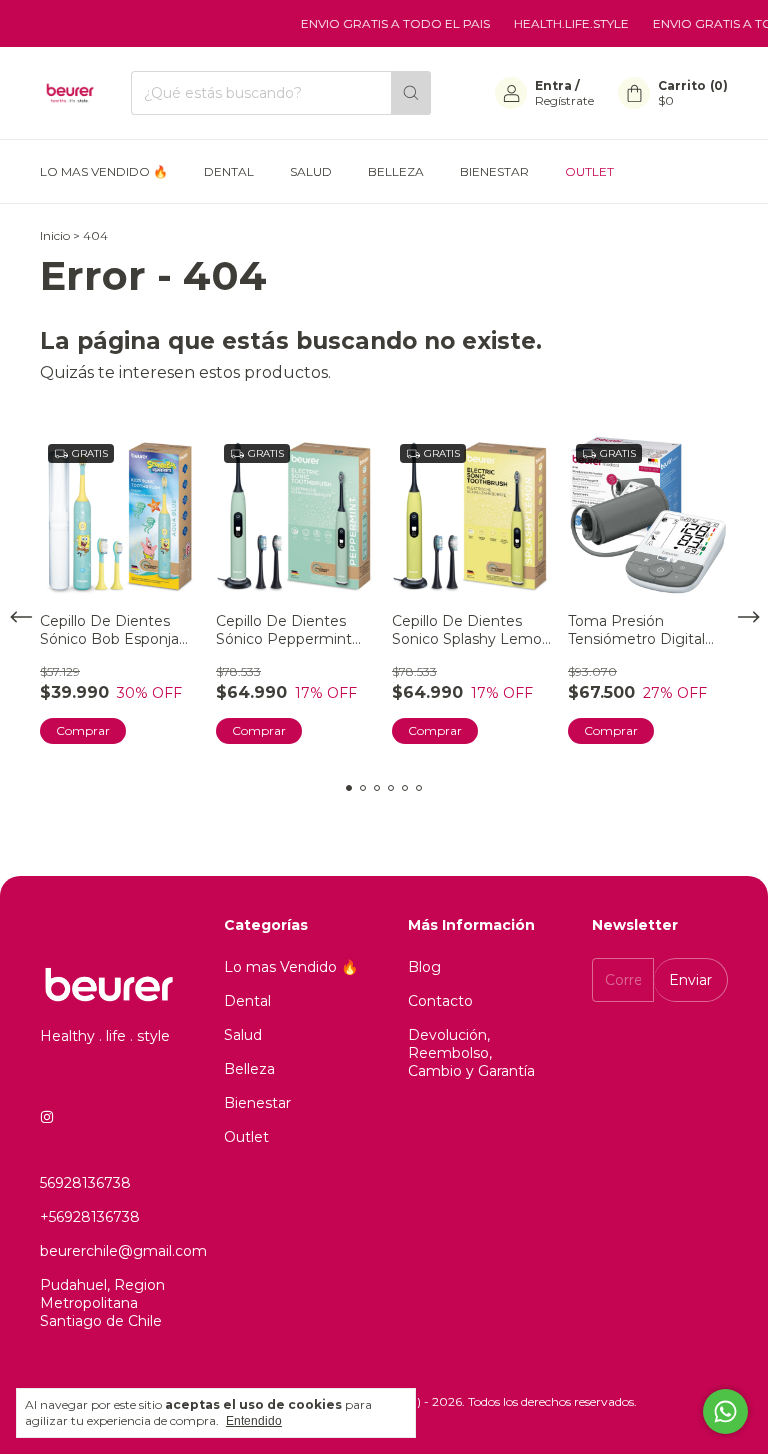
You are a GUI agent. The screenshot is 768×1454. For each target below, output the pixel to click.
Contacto (440, 1001)
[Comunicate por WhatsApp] (725, 1411)
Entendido (254, 1421)
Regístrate (564, 100)
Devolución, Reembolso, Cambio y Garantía (471, 1053)
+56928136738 (90, 1217)
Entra (553, 85)
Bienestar (494, 171)
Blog (424, 967)
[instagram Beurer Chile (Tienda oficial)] (47, 1117)
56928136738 (85, 1183)
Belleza (396, 171)
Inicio (55, 235)
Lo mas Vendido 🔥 (104, 171)
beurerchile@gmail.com (123, 1251)
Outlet (589, 171)
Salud (311, 171)
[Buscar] (411, 93)
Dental (229, 171)
